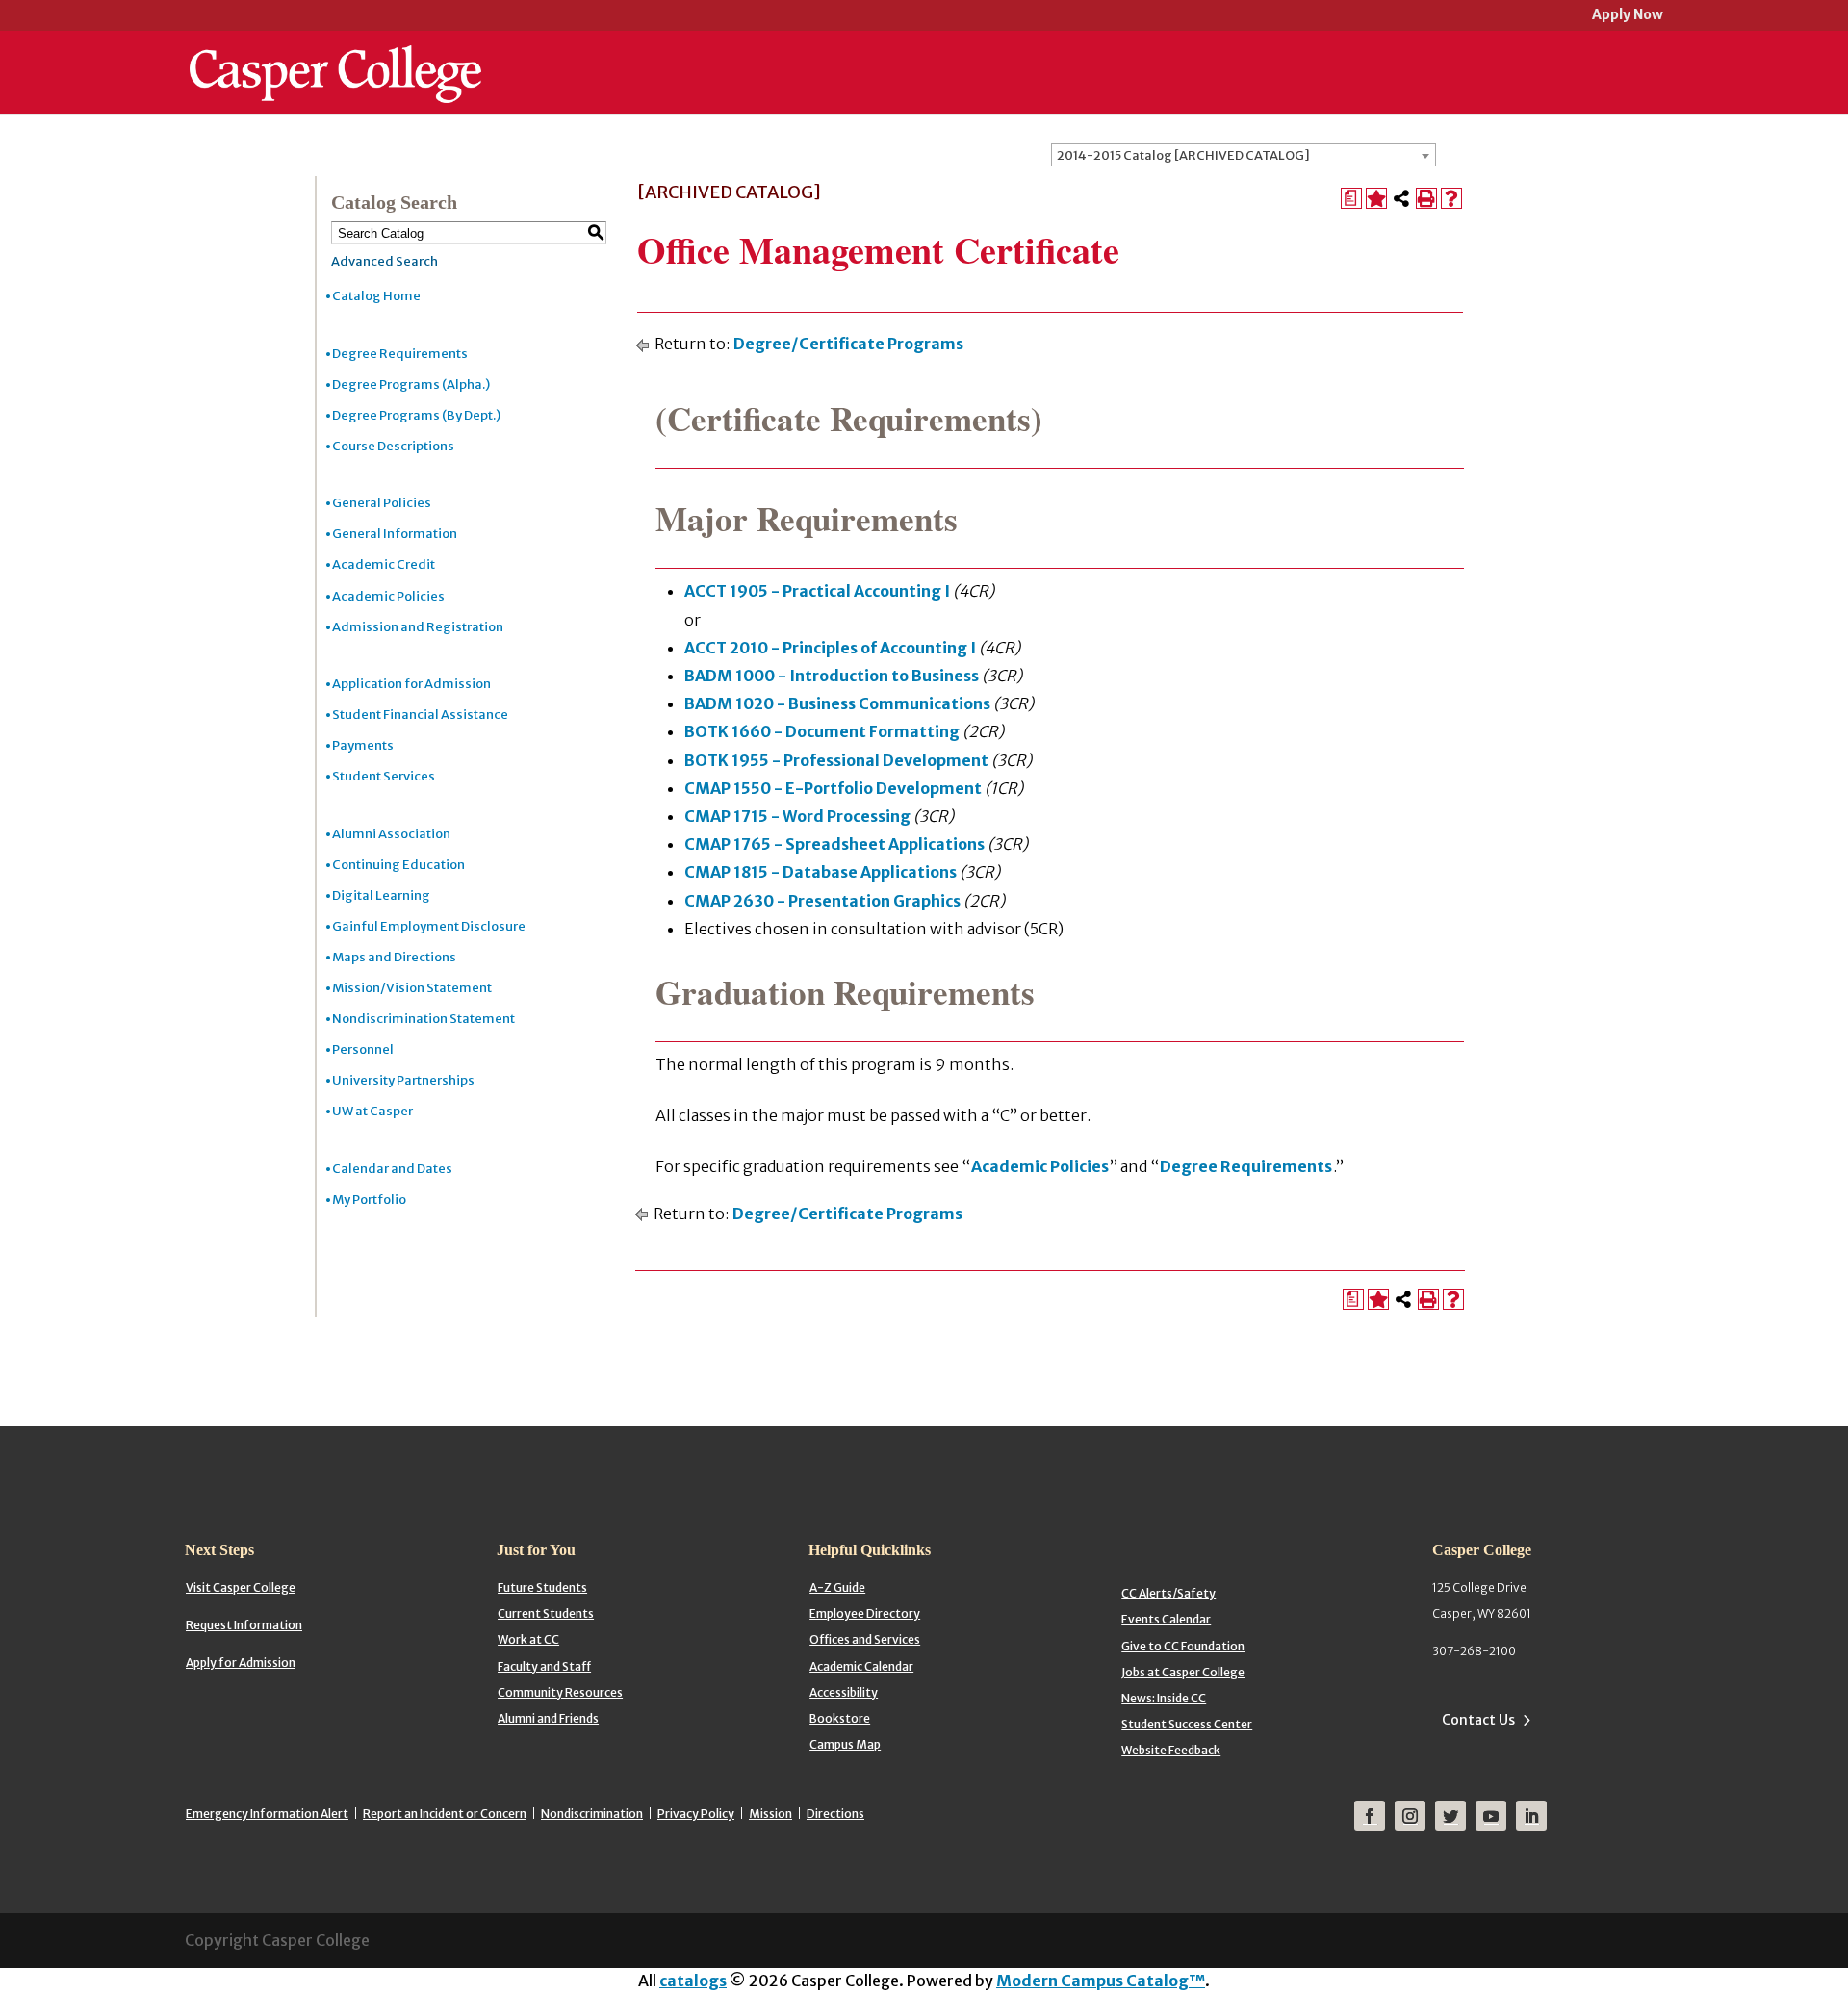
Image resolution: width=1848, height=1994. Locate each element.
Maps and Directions (394, 957)
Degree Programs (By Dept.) (416, 415)
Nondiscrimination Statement (423, 1019)
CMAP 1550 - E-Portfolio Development (833, 788)
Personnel (363, 1049)
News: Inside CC (1164, 1698)
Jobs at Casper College (1183, 1672)
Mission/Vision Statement (412, 988)
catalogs (693, 1981)
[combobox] (1244, 155)
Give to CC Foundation (1183, 1646)
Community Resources (560, 1692)
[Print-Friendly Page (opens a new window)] (1426, 198)
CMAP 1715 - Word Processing (797, 816)
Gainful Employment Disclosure (429, 926)
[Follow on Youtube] (1491, 1816)
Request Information (244, 1625)
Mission (770, 1814)
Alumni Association (391, 834)
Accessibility (844, 1692)
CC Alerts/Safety (1168, 1593)
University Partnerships (403, 1080)
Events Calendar (1166, 1619)
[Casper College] (335, 56)
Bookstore (840, 1718)
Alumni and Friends (548, 1718)
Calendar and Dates (392, 1169)
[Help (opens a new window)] (1451, 198)
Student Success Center (1187, 1724)
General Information (395, 534)
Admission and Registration (418, 627)
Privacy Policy (696, 1814)
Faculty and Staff (544, 1666)
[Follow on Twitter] (1450, 1816)
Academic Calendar (861, 1666)
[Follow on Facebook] (1370, 1816)
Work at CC (528, 1639)
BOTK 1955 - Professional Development (836, 760)
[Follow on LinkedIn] (1531, 1816)
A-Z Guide (837, 1587)
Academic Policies (388, 596)
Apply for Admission (241, 1662)
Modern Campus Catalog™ (1101, 1981)
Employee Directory (865, 1613)
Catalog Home (376, 296)
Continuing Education (398, 865)
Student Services (384, 776)
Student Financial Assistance (420, 715)
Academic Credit (384, 564)
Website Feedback (1171, 1750)
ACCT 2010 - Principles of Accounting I (830, 648)
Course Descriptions (393, 446)
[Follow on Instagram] (1410, 1816)
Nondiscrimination (592, 1814)
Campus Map (845, 1744)
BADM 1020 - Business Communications (837, 703)
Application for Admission (411, 684)
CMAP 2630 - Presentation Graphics (822, 901)
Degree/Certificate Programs (848, 344)
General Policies (382, 503)
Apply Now (1628, 16)
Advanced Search (385, 261)
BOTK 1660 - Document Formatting (822, 731)
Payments (363, 745)
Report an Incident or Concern (445, 1814)
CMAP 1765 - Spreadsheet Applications (834, 844)
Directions (835, 1814)
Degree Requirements (400, 354)
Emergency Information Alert (267, 1814)
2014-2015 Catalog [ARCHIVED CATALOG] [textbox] (1183, 155)
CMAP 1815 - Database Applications (821, 872)
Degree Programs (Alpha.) (411, 384)
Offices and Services (865, 1639)
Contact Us (1478, 1720)
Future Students (542, 1587)
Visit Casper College (241, 1587)
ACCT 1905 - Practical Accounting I (817, 591)
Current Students (546, 1613)
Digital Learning (381, 895)
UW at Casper (372, 1111)
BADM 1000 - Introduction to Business (832, 676)
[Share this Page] (1401, 198)
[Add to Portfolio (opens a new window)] (1376, 198)
